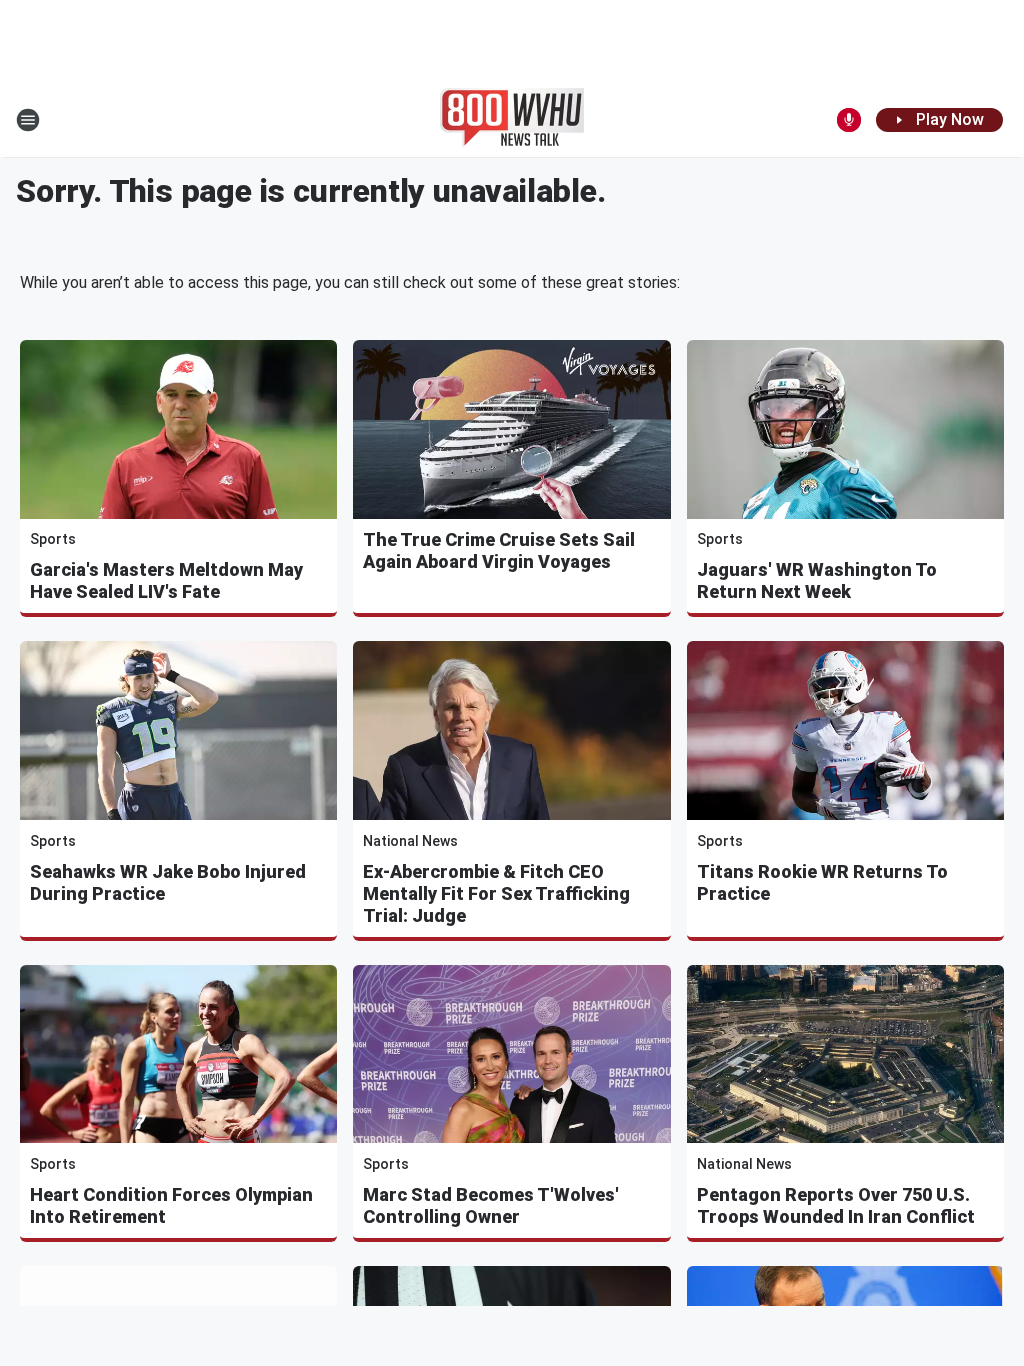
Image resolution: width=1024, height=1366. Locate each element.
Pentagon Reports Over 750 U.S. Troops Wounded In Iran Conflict (836, 1205)
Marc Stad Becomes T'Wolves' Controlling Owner (491, 1205)
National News (410, 841)
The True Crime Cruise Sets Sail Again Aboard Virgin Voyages (499, 550)
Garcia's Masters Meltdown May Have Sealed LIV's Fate (166, 580)
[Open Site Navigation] (28, 120)
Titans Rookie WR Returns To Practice (822, 882)
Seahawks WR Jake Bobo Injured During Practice (168, 882)
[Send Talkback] (849, 120)
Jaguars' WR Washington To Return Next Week (817, 580)
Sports (53, 539)
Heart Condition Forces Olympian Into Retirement (171, 1205)
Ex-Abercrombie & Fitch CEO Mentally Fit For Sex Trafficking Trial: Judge (496, 893)
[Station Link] (512, 120)
